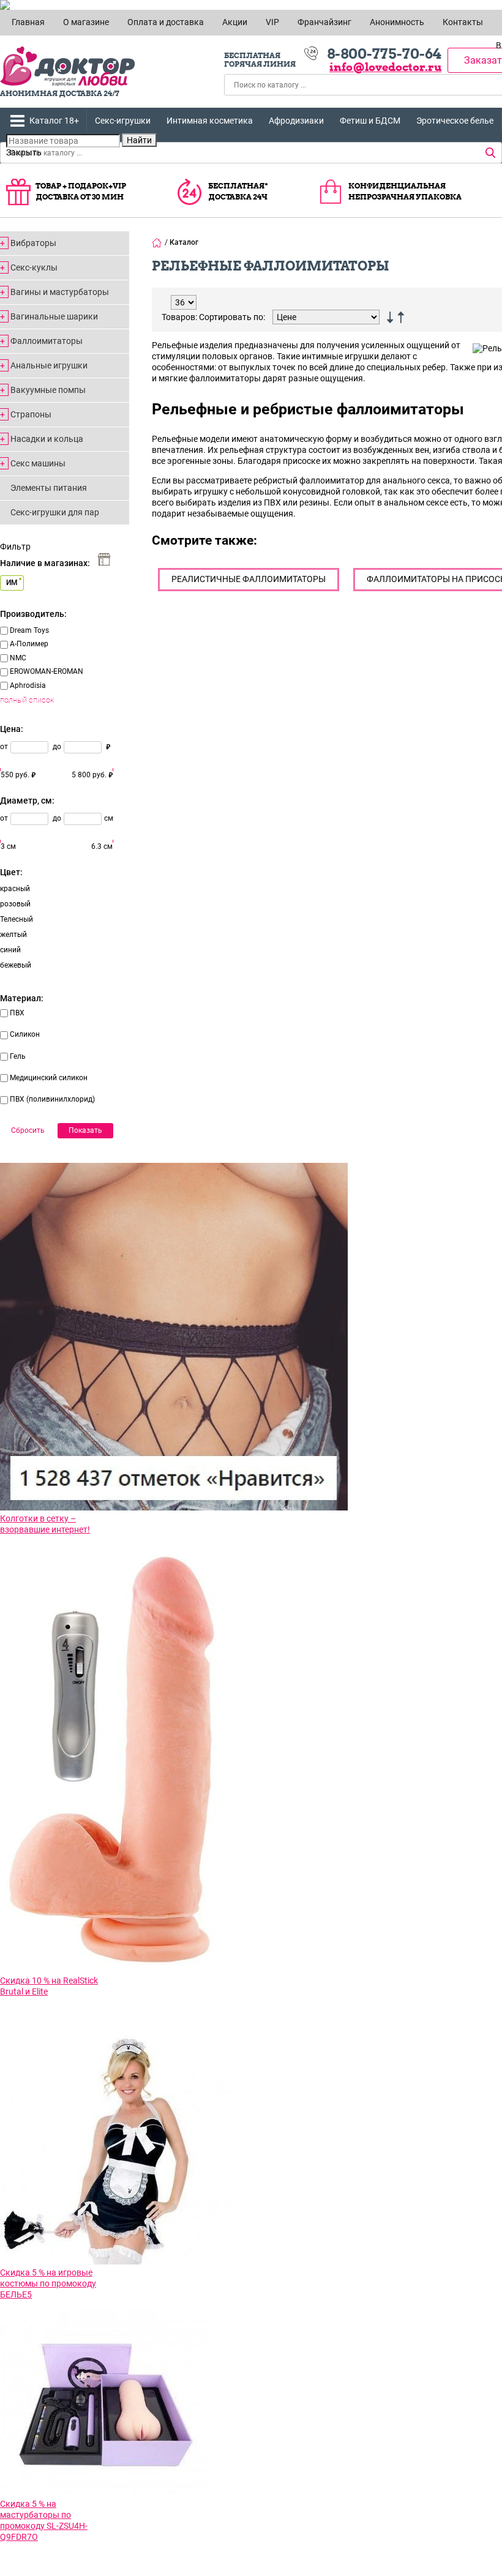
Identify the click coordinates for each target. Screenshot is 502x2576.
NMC (18, 658)
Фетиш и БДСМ (370, 121)
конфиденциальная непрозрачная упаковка (405, 191)
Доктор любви (67, 66)
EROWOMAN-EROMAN (47, 671)
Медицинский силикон (49, 1078)
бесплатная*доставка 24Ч (238, 191)
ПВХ (17, 1013)
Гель (18, 1056)
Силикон (25, 1034)
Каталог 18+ (54, 121)
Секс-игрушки (123, 121)
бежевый (16, 965)
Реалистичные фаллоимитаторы (249, 579)
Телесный (17, 919)
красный (15, 889)
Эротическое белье (455, 121)
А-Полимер (29, 644)
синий (10, 950)
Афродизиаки (296, 121)
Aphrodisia (28, 685)
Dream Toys (29, 630)
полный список (27, 700)
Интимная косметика (210, 121)
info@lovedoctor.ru (385, 67)
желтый (13, 935)
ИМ (12, 583)
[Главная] (157, 242)
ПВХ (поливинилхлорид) (52, 1099)
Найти (139, 140)
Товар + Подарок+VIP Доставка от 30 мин (81, 191)
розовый (15, 904)
